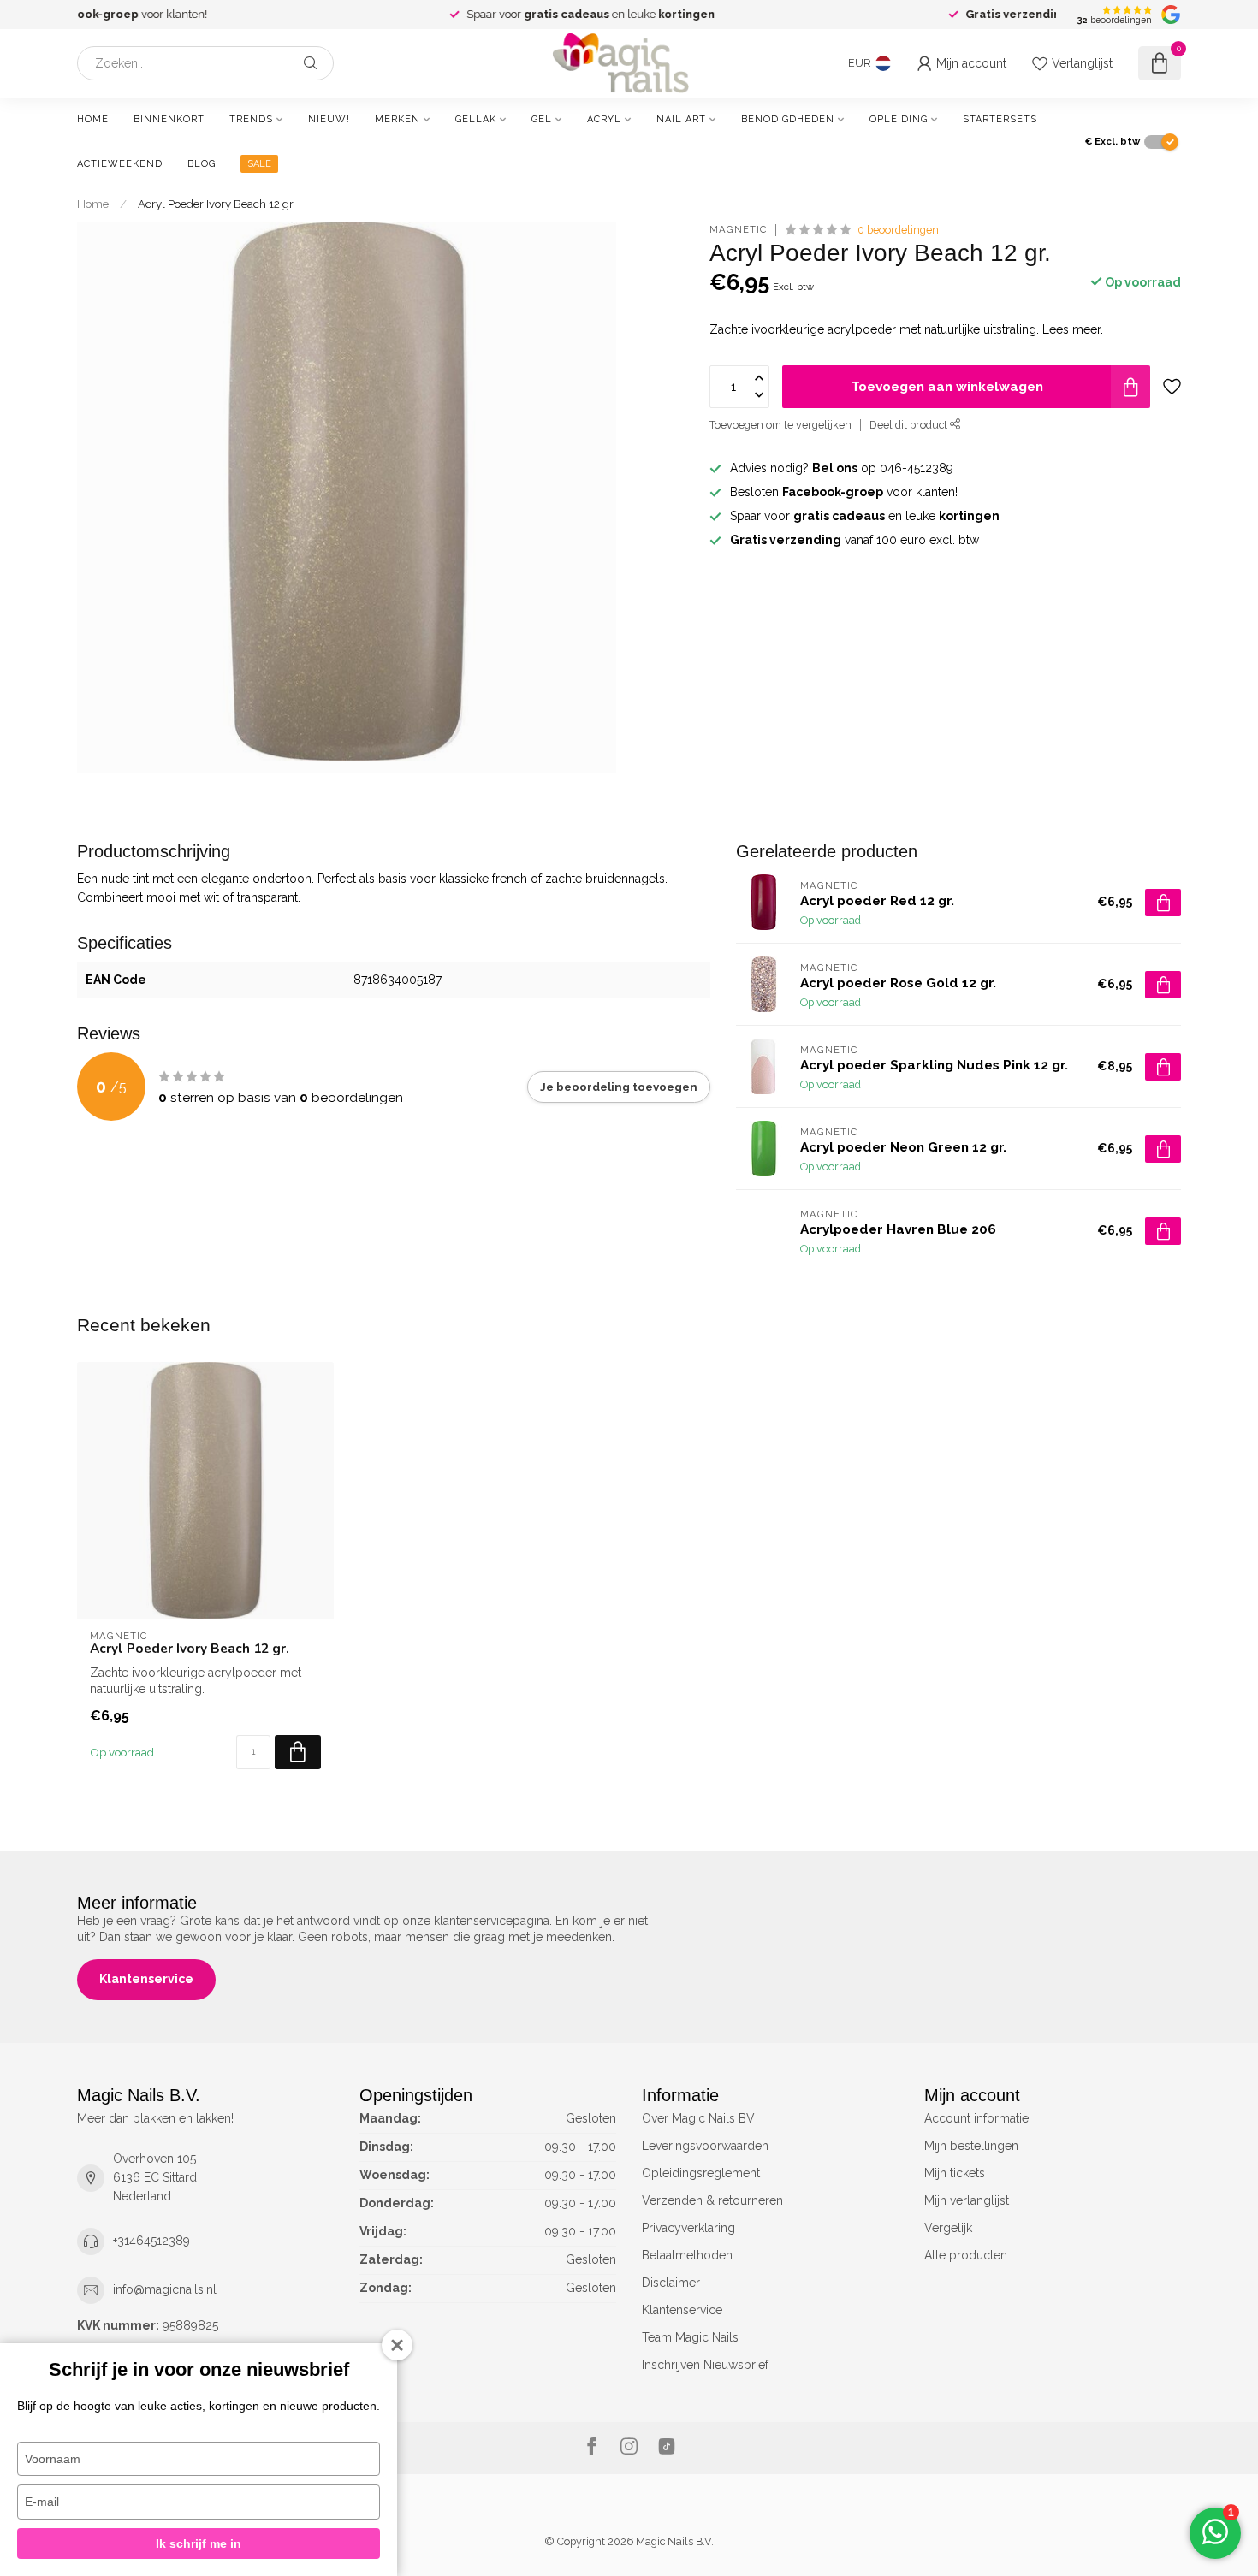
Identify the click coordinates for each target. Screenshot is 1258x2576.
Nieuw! (329, 119)
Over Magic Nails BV (698, 2118)
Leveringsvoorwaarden (705, 2146)
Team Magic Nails (690, 2337)
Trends (251, 119)
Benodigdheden (788, 119)
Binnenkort (169, 119)
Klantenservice (146, 1979)
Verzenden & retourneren (712, 2200)
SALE (259, 164)
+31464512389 (151, 2241)
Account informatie (976, 2118)
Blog (202, 164)
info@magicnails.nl (165, 2289)
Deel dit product (910, 425)
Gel (542, 119)
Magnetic (738, 230)
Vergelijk (948, 2228)
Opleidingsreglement (701, 2173)
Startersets (1000, 119)
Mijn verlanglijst (967, 2200)
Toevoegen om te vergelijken (780, 425)
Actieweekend (120, 164)
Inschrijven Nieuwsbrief (705, 2365)
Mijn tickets (955, 2173)
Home (93, 119)
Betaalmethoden (687, 2255)
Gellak (476, 119)
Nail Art (681, 119)
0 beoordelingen (898, 230)
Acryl (604, 119)
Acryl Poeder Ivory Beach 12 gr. (217, 204)
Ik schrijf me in (199, 2543)
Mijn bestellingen (971, 2146)
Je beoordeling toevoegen (619, 1087)
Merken (398, 119)
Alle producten (966, 2255)
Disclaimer (671, 2283)
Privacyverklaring (688, 2228)
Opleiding (899, 119)
